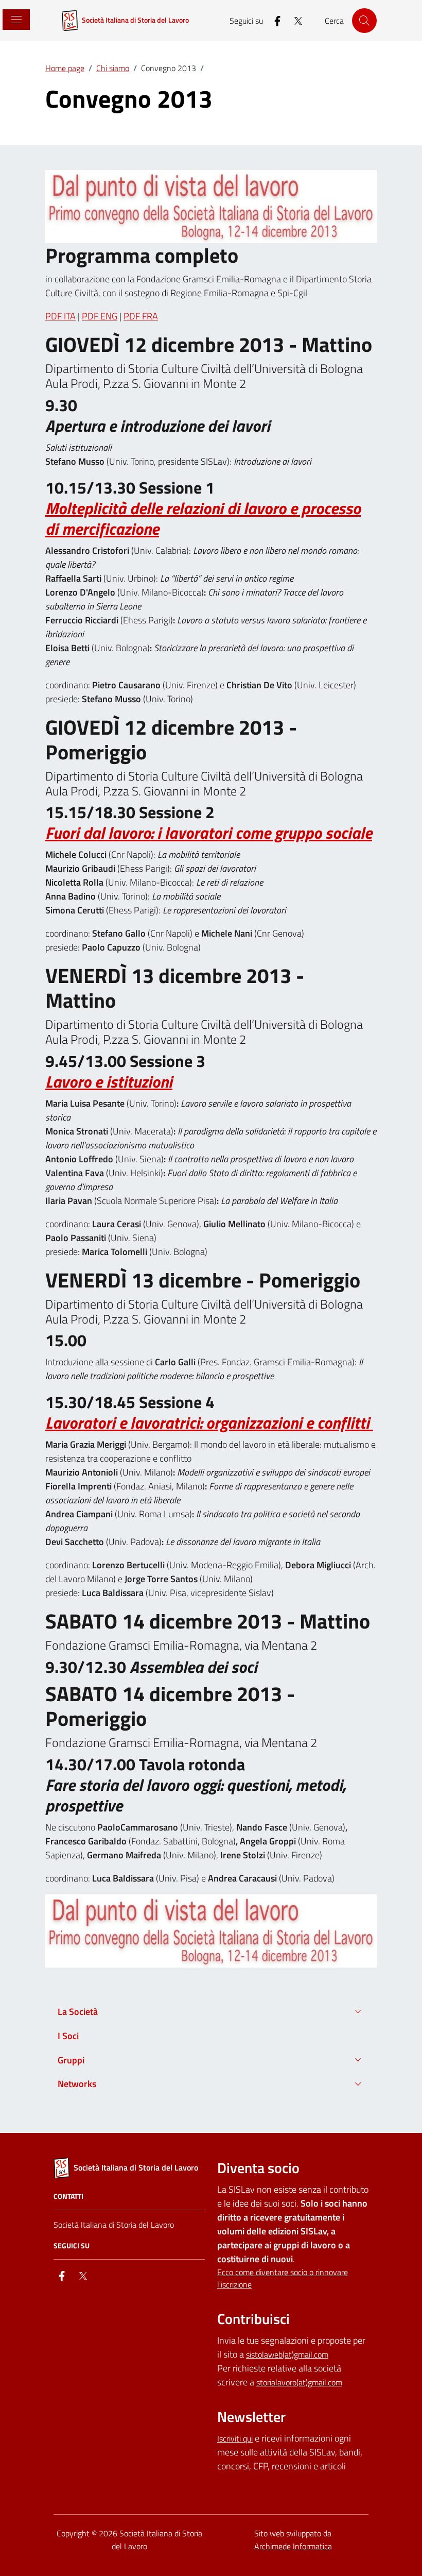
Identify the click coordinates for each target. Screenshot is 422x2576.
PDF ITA (60, 316)
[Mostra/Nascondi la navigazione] (15, 20)
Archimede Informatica (293, 2546)
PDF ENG (100, 316)
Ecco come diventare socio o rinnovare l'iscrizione (283, 2278)
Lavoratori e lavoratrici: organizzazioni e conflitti (209, 1423)
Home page (65, 68)
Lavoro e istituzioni (109, 1082)
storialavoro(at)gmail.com (299, 2382)
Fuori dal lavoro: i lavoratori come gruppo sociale (209, 833)
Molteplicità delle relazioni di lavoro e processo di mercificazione (203, 519)
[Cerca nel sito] (364, 21)
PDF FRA (141, 316)
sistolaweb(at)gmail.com (287, 2354)
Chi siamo (113, 68)
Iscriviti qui (235, 2438)
